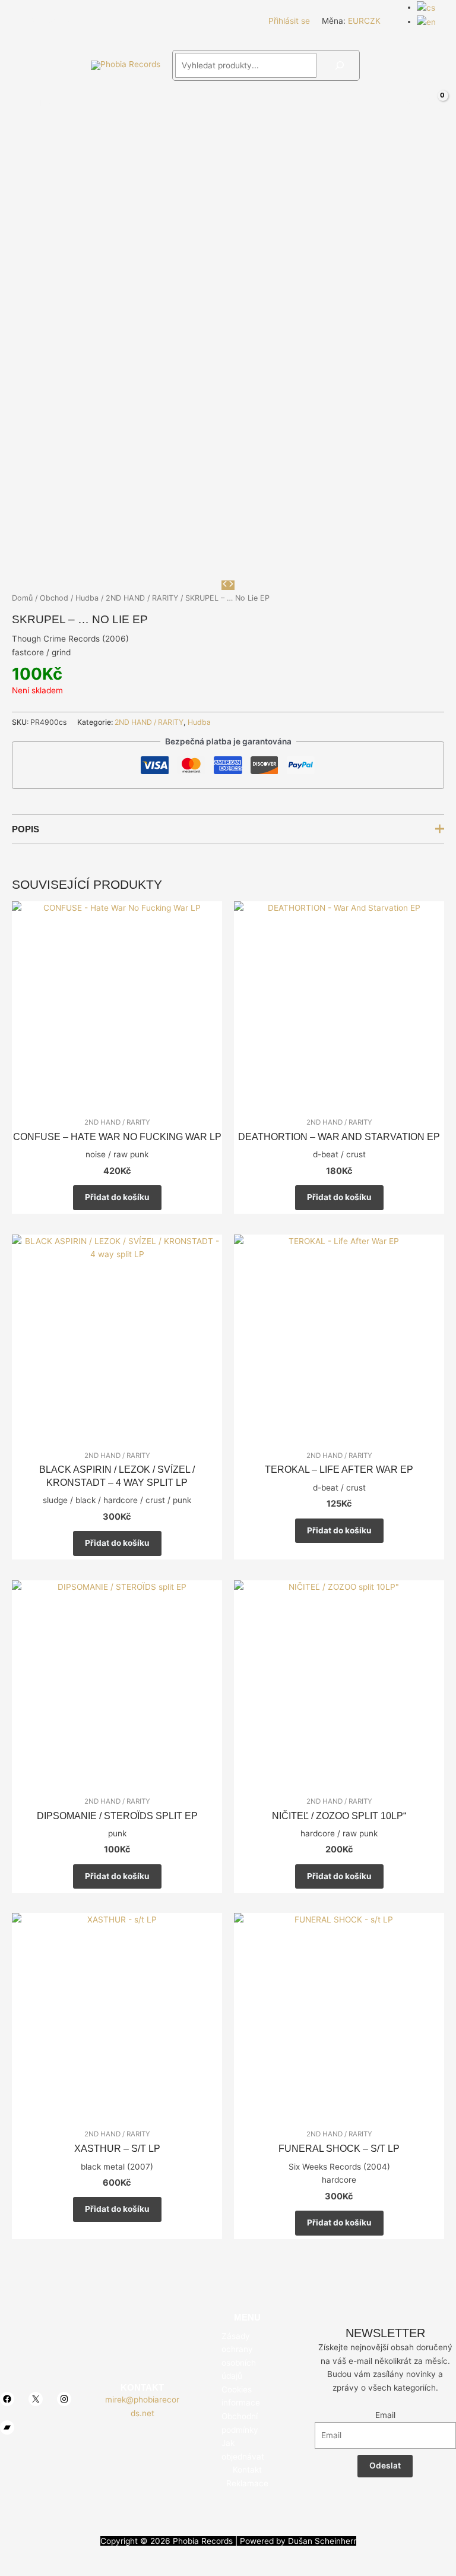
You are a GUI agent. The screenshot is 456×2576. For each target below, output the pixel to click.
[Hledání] (340, 65)
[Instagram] (53, 21)
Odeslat (385, 2465)
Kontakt (247, 2470)
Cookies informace (241, 2396)
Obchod (54, 598)
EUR (356, 21)
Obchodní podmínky (240, 2423)
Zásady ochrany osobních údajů (239, 2356)
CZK (372, 21)
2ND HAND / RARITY (142, 598)
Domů (22, 598)
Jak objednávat (243, 2450)
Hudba (87, 598)
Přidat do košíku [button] (117, 1197)
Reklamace (247, 2483)
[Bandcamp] (71, 21)
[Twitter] (35, 21)
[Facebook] (17, 21)
